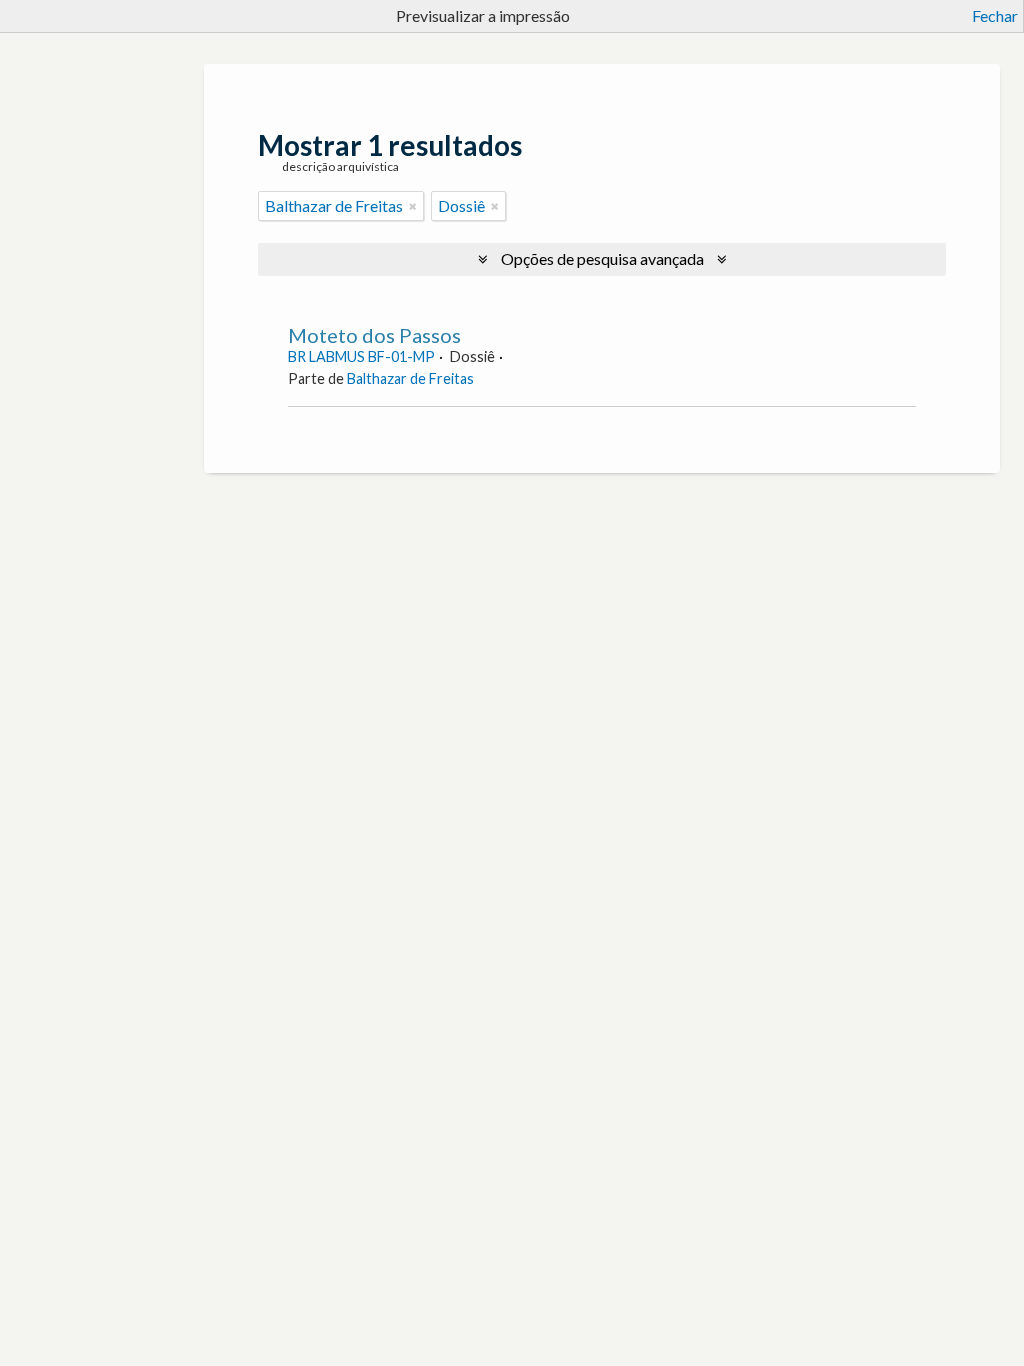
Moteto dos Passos (374, 335)
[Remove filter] (413, 206)
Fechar (995, 15)
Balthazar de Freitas (410, 378)
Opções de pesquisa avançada (602, 258)
